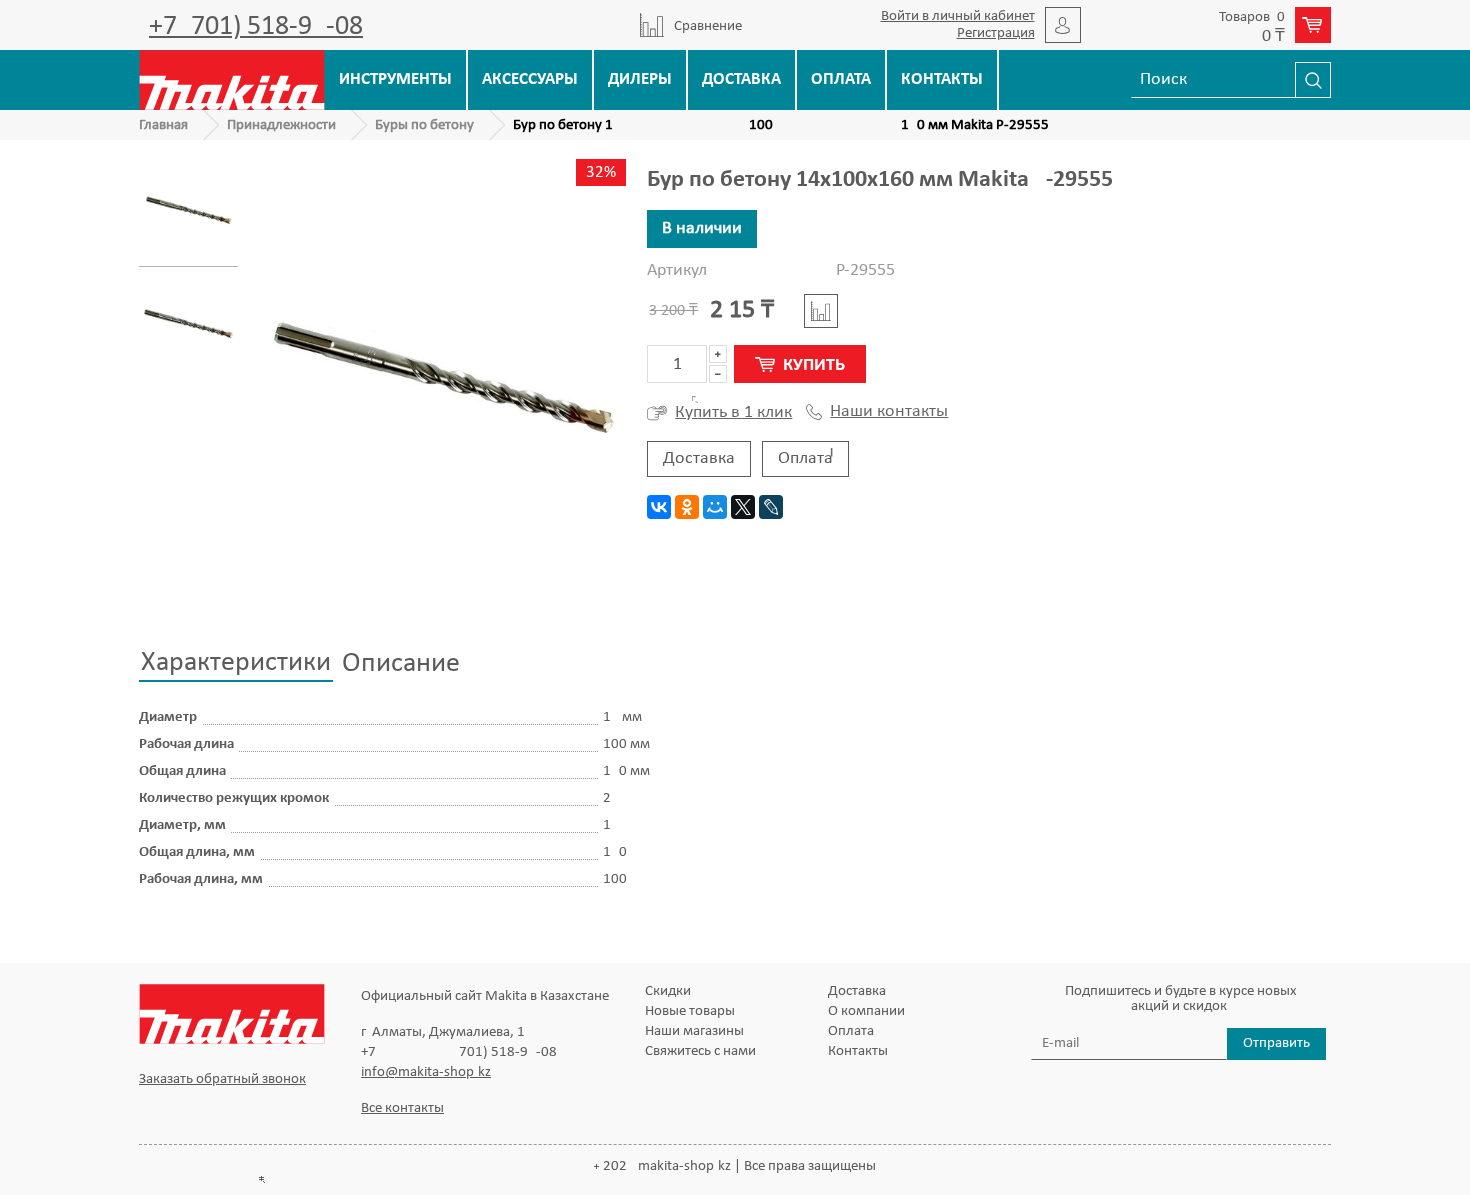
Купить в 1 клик (733, 412)
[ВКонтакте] (659, 507)
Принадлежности (281, 125)
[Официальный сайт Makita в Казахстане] (232, 79)
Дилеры (640, 79)
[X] (743, 507)
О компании (866, 1011)
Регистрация (996, 33)
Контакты (942, 79)
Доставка (741, 79)
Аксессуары (530, 79)
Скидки (668, 991)
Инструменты (395, 79)
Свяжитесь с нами (700, 1051)
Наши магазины (694, 1031)
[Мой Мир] (715, 507)
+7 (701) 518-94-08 (256, 27)
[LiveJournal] (771, 507)
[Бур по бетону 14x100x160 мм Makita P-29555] (188, 210)
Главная (163, 125)
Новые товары (690, 1011)
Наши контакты (889, 412)
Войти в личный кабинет (958, 16)
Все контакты (402, 1108)
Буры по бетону (424, 125)
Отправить (1276, 1043)
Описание (401, 664)
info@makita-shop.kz (426, 1072)
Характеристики (236, 663)
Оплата (841, 79)
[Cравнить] (821, 311)
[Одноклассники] (687, 507)
